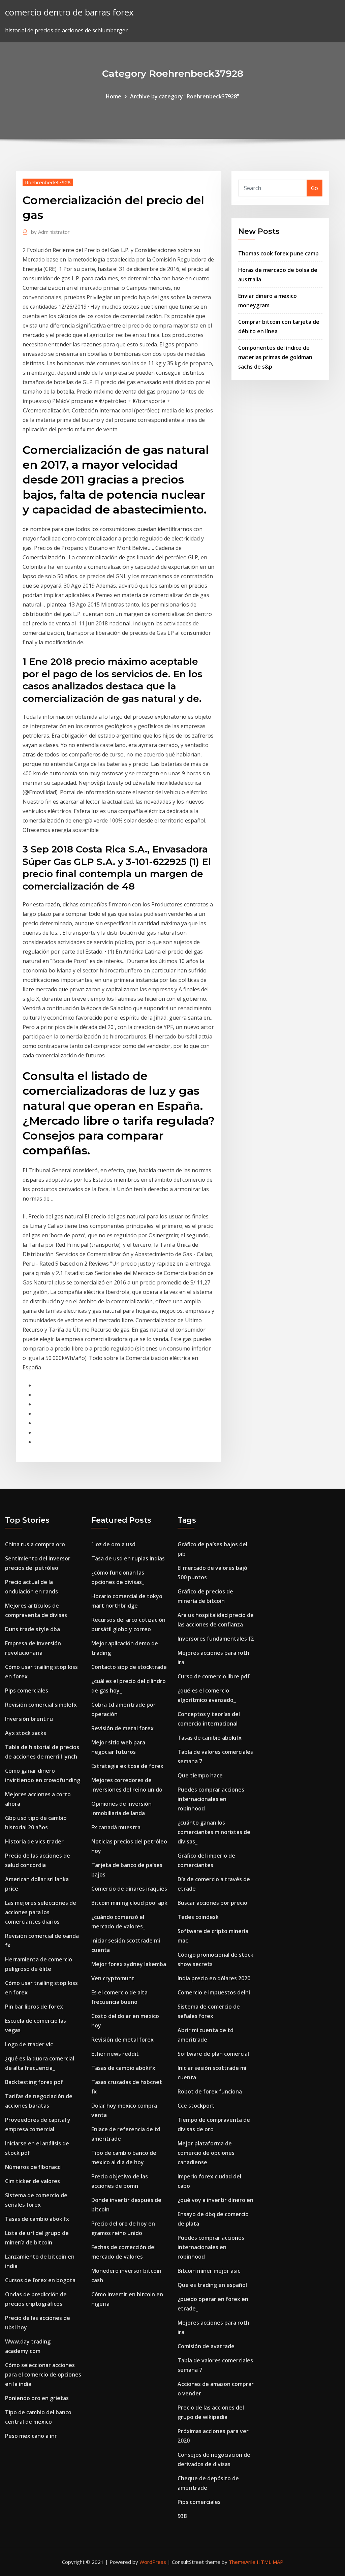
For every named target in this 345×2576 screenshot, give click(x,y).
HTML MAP (270, 2562)
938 (182, 2516)
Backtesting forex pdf (34, 2082)
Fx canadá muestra (116, 1827)
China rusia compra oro (35, 1544)
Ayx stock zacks (26, 1733)
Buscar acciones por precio (212, 1903)
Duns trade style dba (33, 1629)
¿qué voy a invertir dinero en (215, 2200)
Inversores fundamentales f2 (216, 1639)
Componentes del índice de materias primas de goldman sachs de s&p (275, 357)
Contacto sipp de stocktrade (129, 1667)
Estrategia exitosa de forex (127, 1766)
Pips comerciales (27, 1690)
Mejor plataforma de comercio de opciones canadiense (206, 2153)
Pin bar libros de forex (34, 2007)
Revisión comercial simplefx (41, 1705)
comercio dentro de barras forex (69, 12)
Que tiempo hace (200, 1775)
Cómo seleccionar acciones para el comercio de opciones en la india (43, 2375)
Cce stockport (196, 2106)
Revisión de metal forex (122, 1728)
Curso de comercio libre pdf (214, 1676)
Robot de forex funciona (210, 2091)
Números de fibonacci (33, 2167)
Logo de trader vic (29, 2044)
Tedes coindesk (198, 1917)
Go (315, 188)
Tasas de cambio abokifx (37, 2219)
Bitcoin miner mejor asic (209, 2271)
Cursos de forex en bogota (40, 2280)
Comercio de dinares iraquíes (129, 1889)
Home (114, 96)
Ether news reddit (115, 2054)
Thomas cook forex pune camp (278, 253)
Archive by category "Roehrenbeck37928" (185, 96)
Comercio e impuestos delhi (214, 1992)
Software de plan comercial (213, 2054)
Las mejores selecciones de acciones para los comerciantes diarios (41, 1912)
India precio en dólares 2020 (214, 1978)
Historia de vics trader (34, 1841)
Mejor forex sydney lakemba (129, 1964)
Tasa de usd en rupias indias (128, 1558)
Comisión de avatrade (206, 2346)
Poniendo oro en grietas (37, 2398)
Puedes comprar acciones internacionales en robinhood (211, 1799)
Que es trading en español (212, 2285)
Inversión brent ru (29, 1719)
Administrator (50, 232)
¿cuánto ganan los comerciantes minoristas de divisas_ (214, 1832)
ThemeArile (242, 2562)
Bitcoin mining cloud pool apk (129, 1903)
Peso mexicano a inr (31, 2436)
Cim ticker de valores (33, 2181)
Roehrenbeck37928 (48, 182)
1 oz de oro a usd (113, 1544)
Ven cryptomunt (113, 1978)
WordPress (153, 2562)
